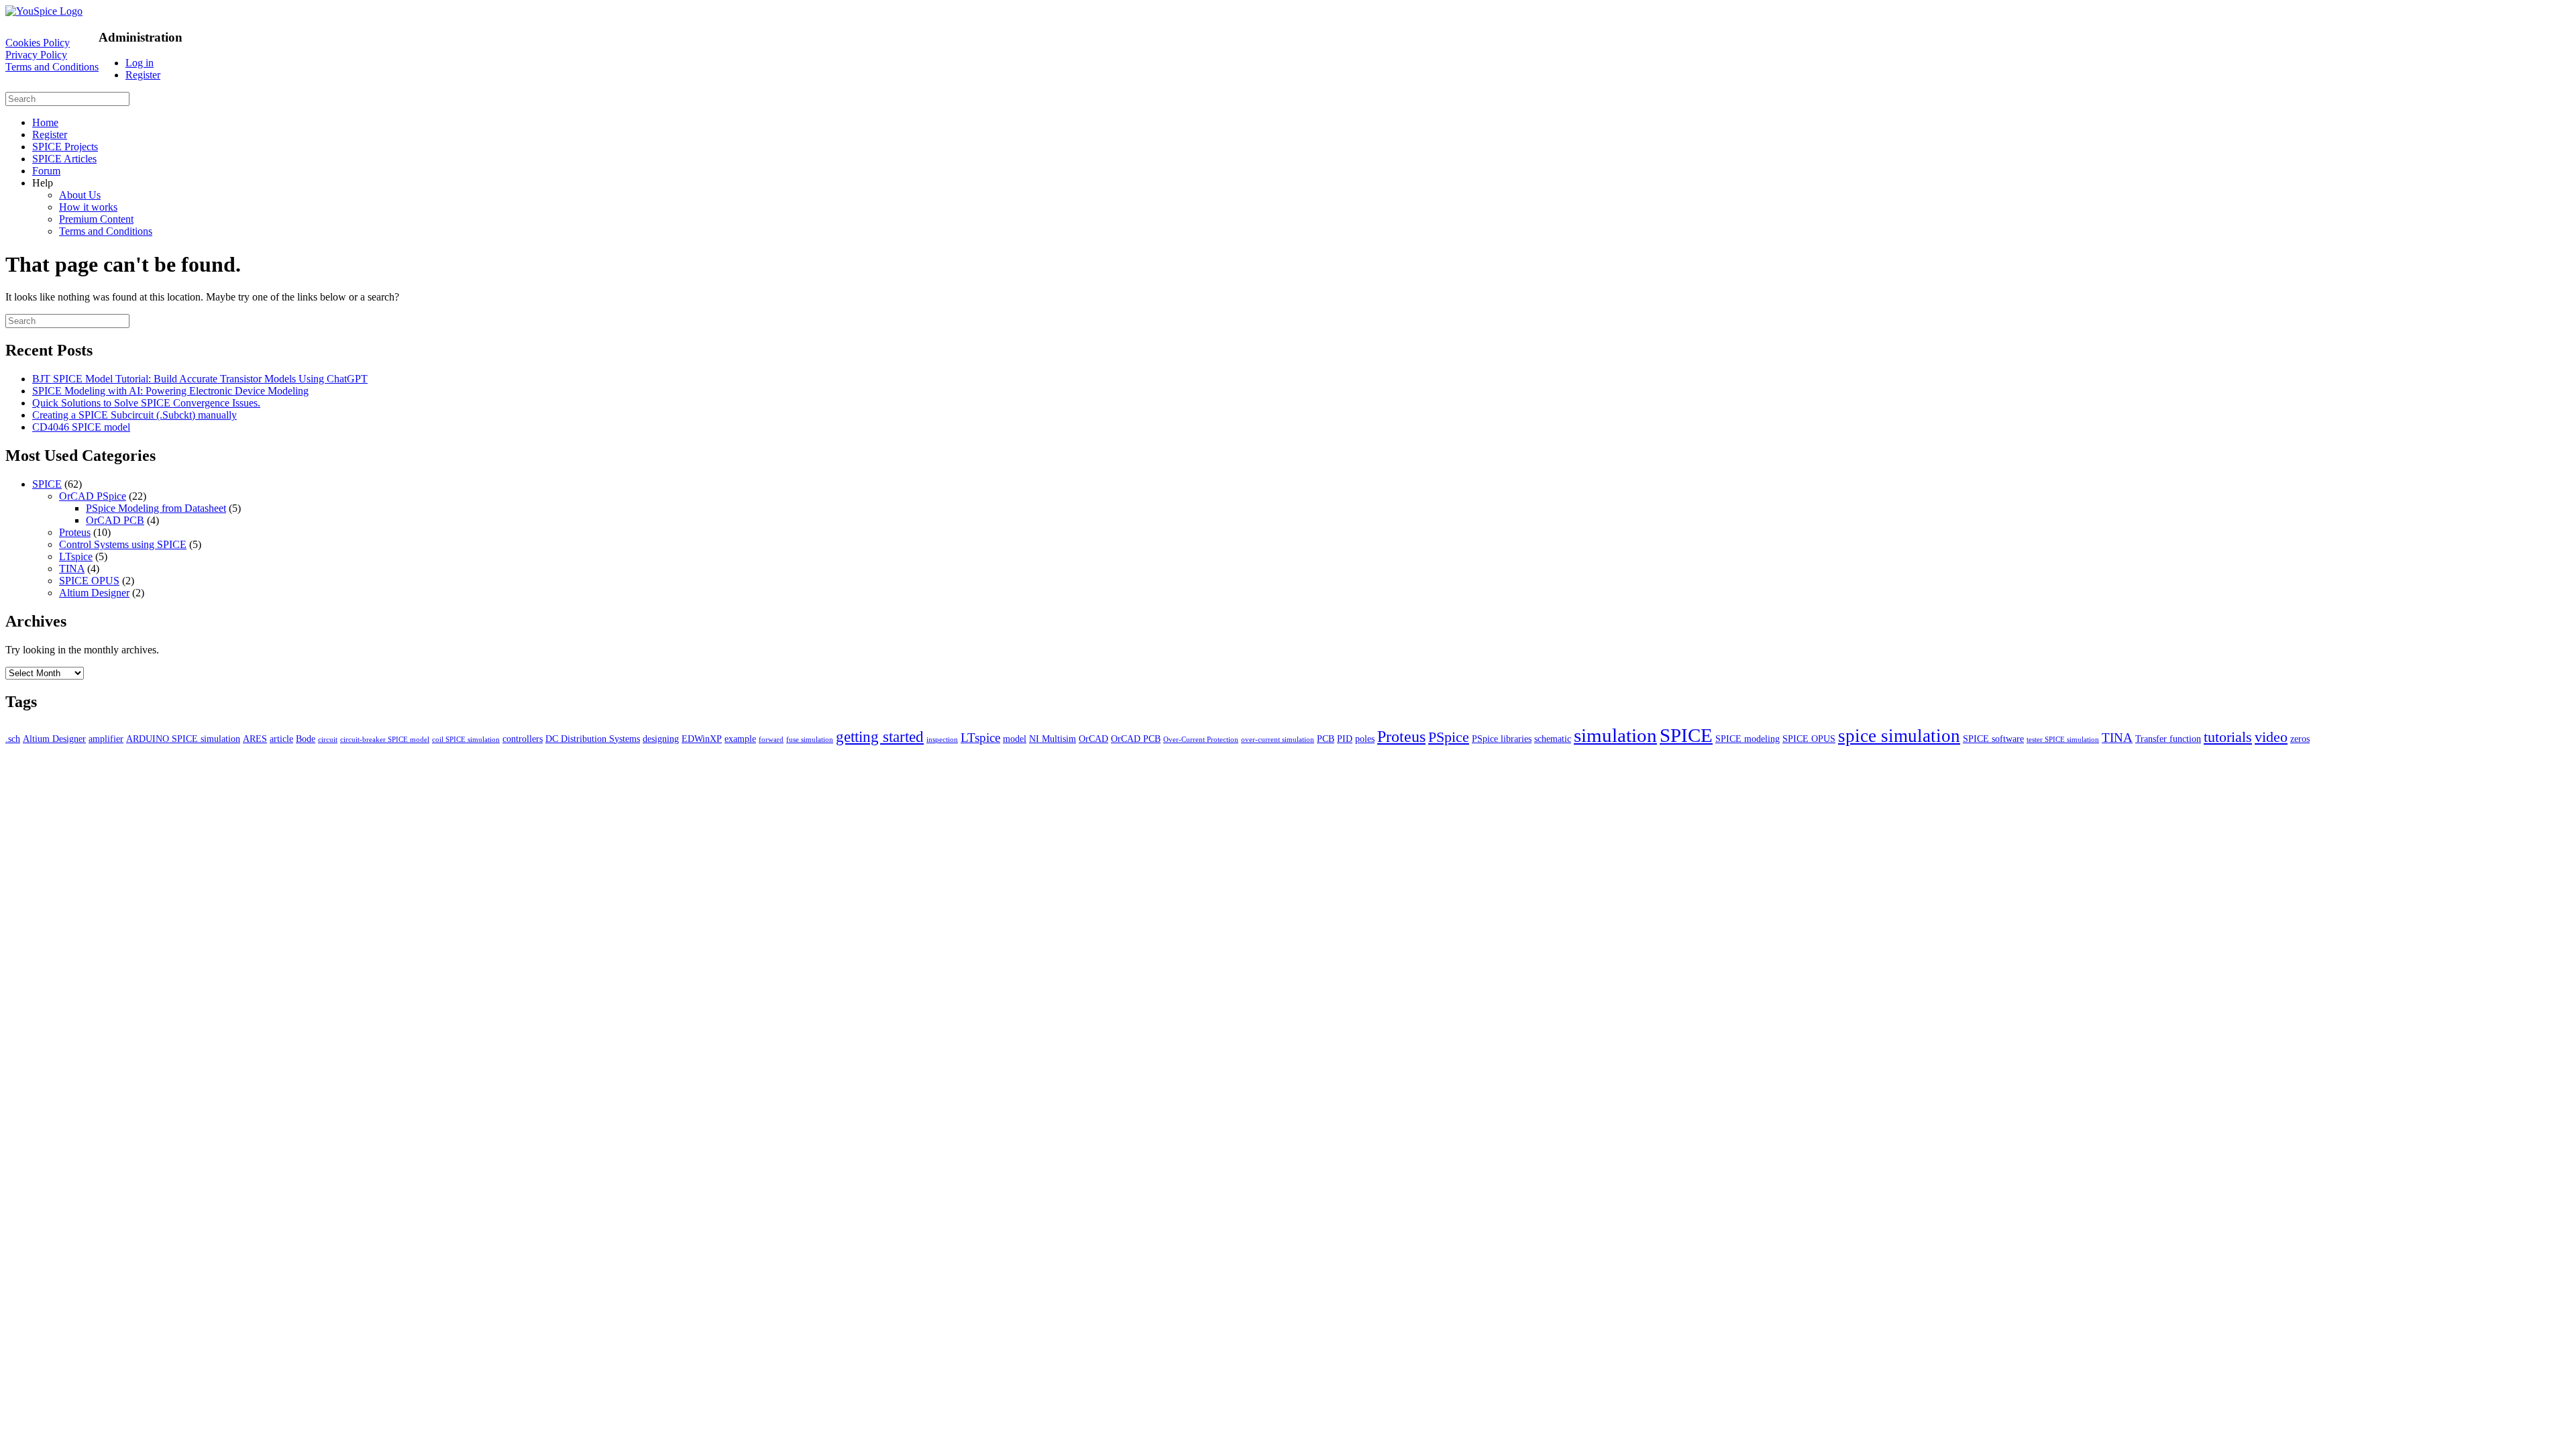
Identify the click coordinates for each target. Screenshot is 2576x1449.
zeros (2300, 739)
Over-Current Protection (1201, 740)
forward (771, 740)
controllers (523, 739)
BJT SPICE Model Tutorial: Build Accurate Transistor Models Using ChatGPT (200, 379)
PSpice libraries (1502, 739)
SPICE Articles (64, 159)
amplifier (106, 739)
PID (1345, 739)
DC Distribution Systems (593, 739)
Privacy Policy (36, 55)
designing (661, 739)
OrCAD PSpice (93, 496)
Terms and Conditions (52, 67)
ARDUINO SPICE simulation (183, 739)
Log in (140, 63)
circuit (328, 740)
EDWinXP (702, 739)
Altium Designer (94, 593)
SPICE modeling (1748, 739)
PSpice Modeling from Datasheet (156, 508)
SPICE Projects (65, 147)
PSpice (1449, 737)
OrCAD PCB (115, 520)
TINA (72, 569)
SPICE (47, 484)
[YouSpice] (44, 11)
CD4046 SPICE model (81, 427)
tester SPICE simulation (2063, 740)
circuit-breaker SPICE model (385, 740)
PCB (1326, 739)
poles (1365, 739)
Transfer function (2168, 739)
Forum (46, 171)
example (740, 739)
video (2271, 737)
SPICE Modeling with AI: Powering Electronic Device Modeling (170, 391)
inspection (942, 740)
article (281, 739)
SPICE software (1993, 739)
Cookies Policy (38, 43)
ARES (255, 739)
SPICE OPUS (89, 581)
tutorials (2228, 737)
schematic (1553, 739)
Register (143, 75)
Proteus (75, 532)
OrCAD (1093, 739)
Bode (306, 739)
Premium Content (96, 219)
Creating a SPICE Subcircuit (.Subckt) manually (135, 415)
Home (45, 122)
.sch (13, 739)
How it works (88, 207)
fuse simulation (810, 740)
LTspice (76, 556)
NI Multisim (1053, 739)
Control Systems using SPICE (123, 544)
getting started (880, 737)
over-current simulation (1278, 740)
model (1015, 739)
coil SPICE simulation (466, 740)
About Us (80, 195)
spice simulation (1899, 736)
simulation (1615, 735)
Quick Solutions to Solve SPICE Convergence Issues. (146, 403)
